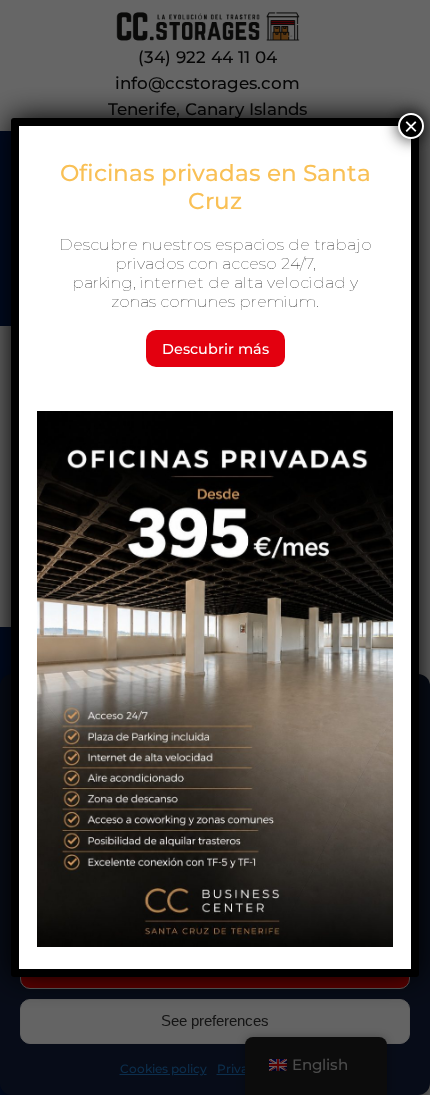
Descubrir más (215, 349)
